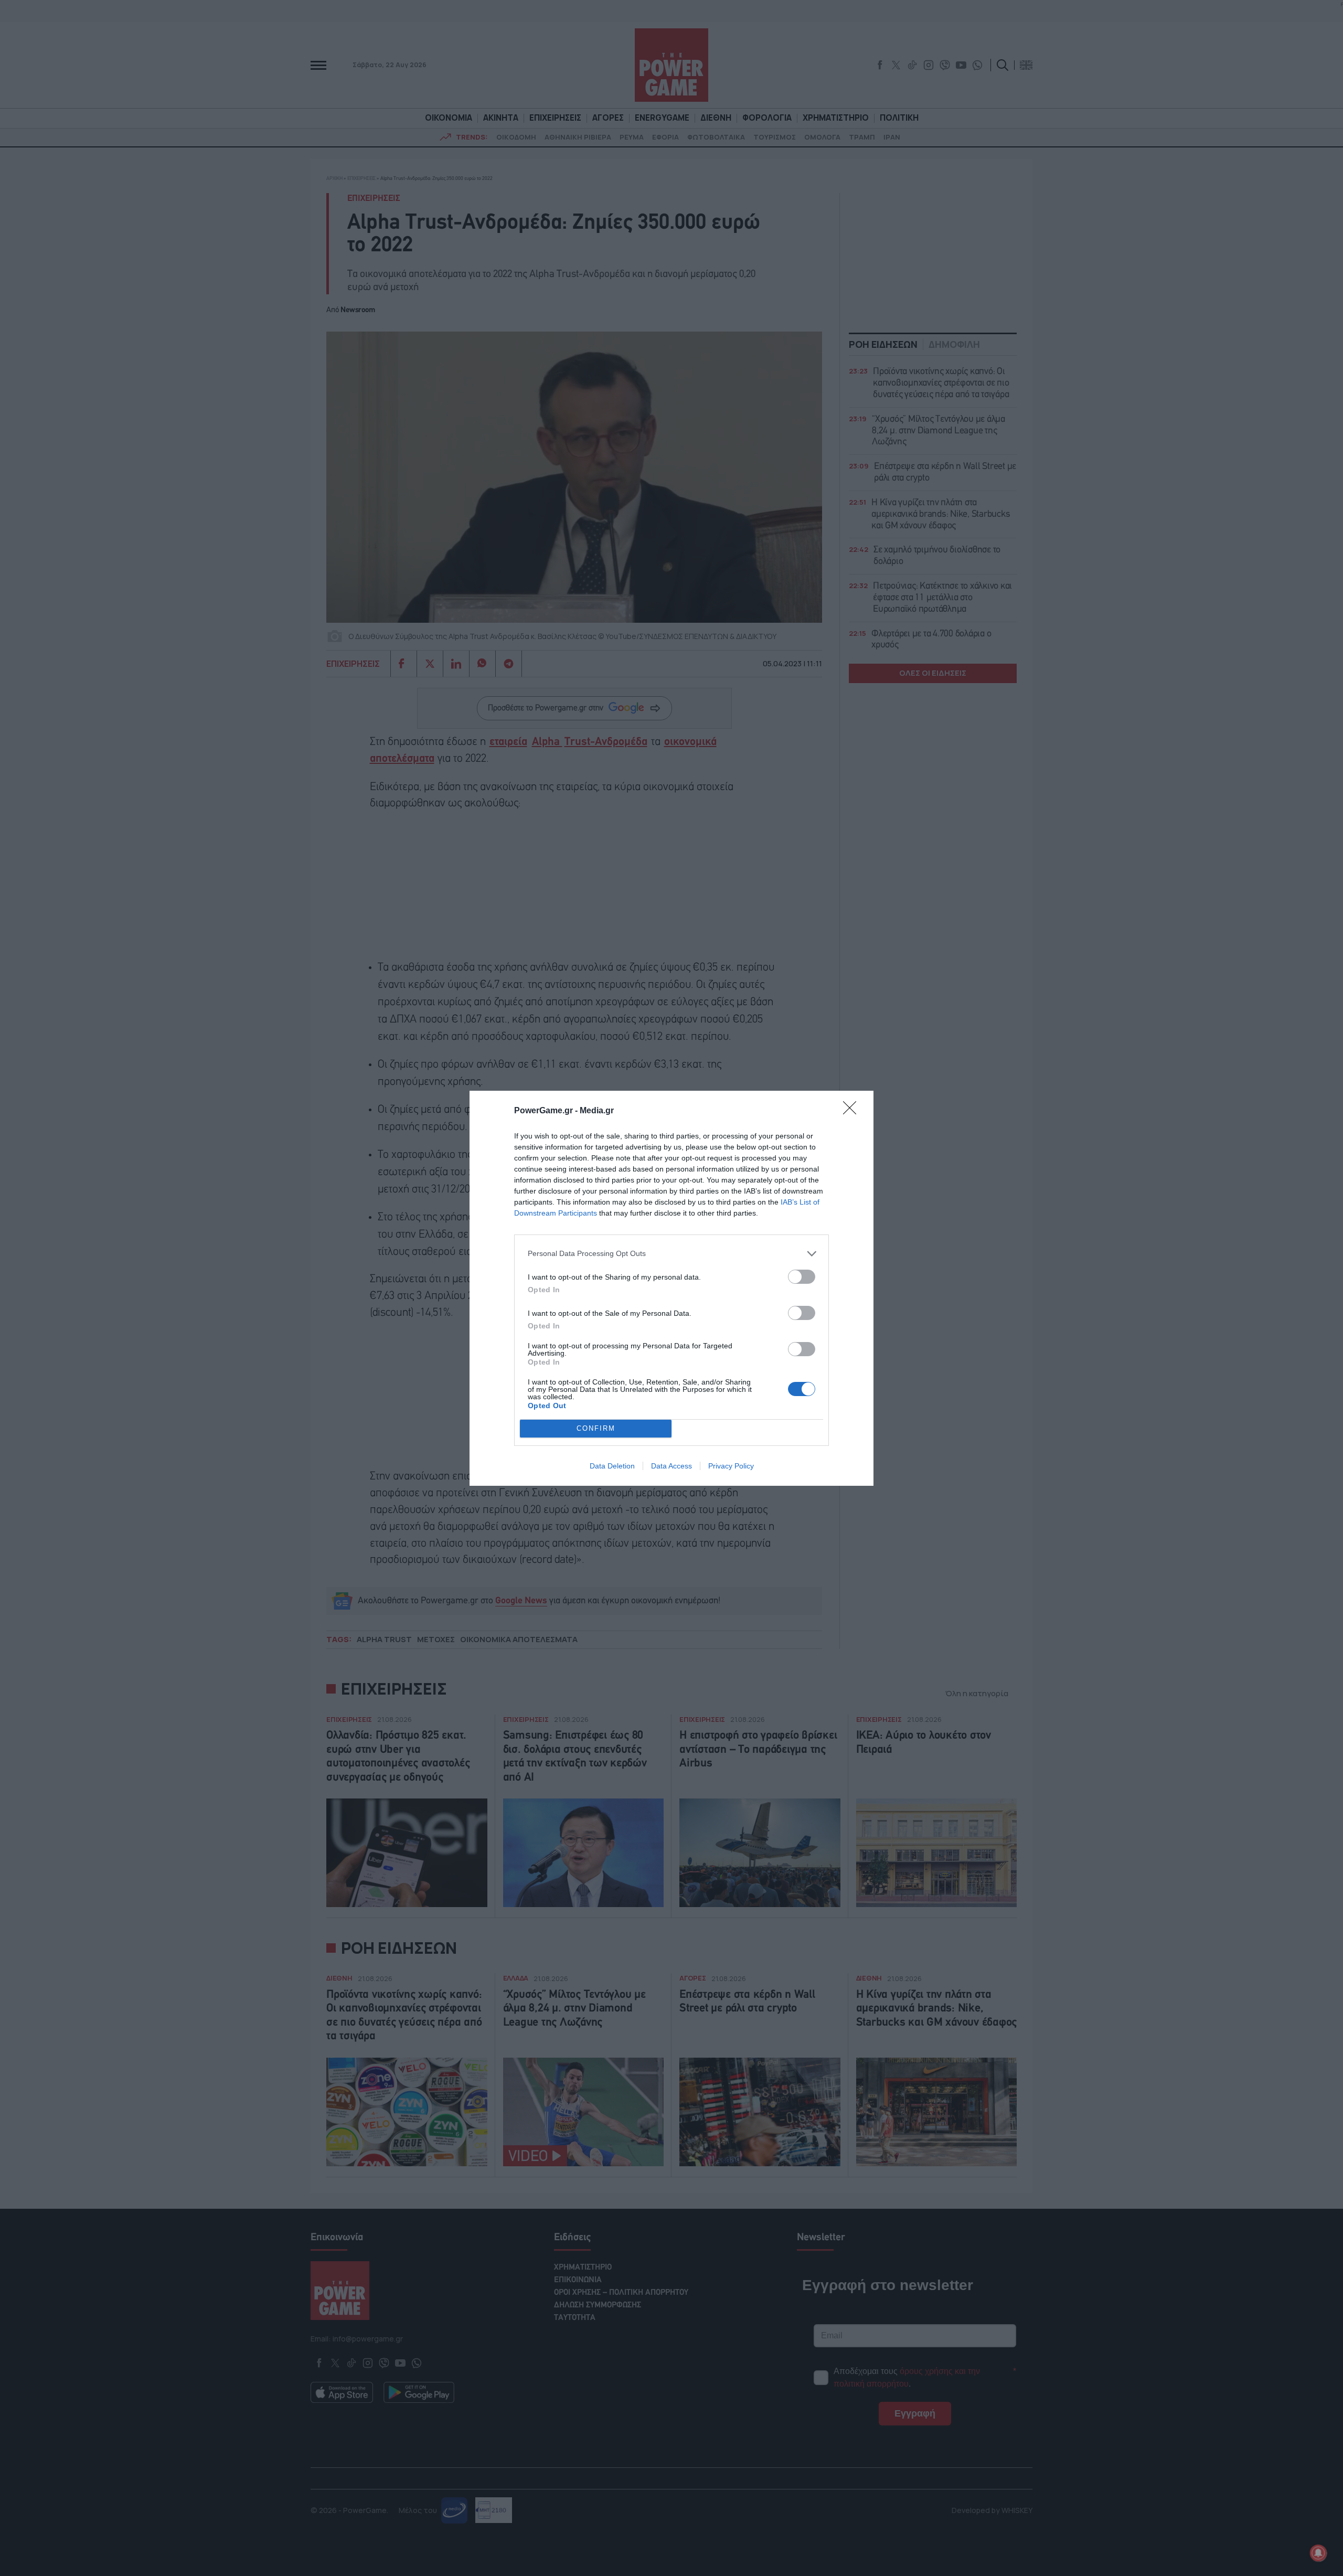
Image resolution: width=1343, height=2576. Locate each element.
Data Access (671, 1466)
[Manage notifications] (1318, 2553)
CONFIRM (596, 1428)
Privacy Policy (731, 1466)
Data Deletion (612, 1466)
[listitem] (671, 1254)
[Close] (853, 1111)
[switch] (802, 1277)
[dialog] (671, 1288)
